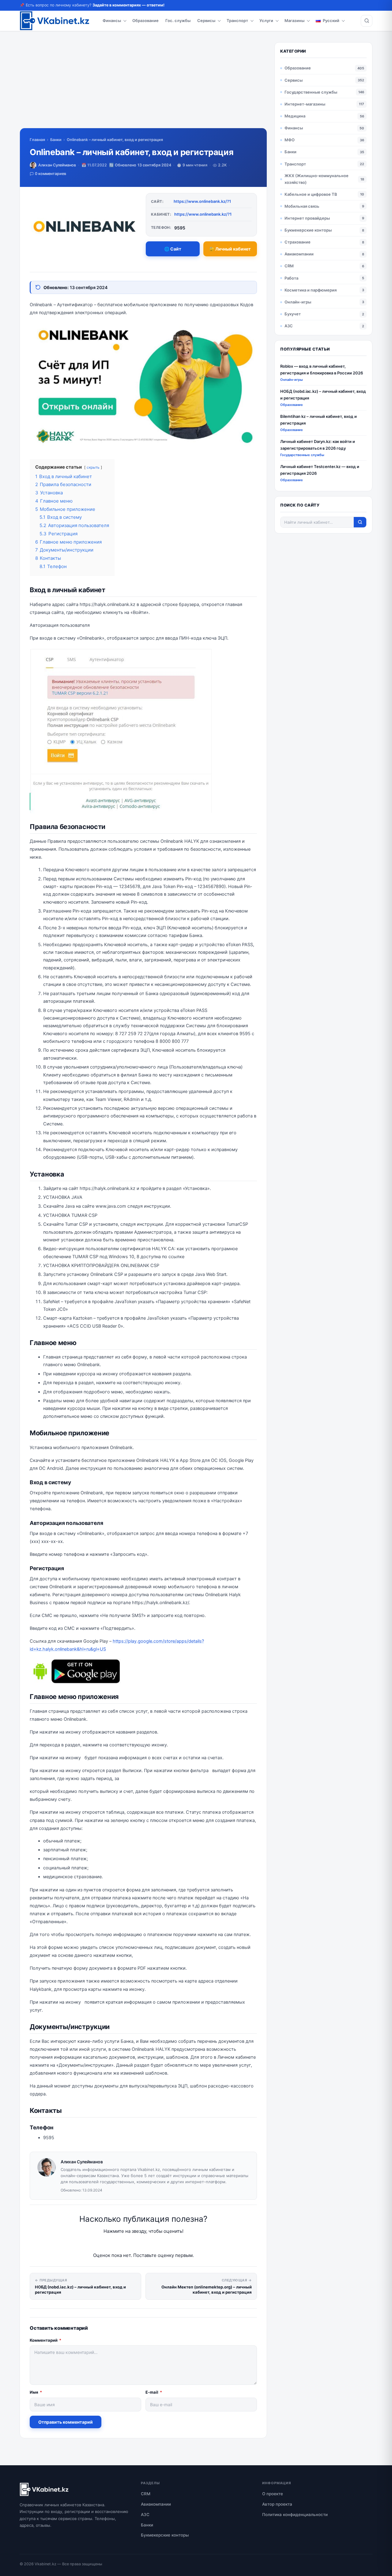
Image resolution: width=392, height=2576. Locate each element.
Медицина (295, 116)
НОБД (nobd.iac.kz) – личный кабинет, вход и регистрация (323, 394)
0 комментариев (51, 174)
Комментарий (45, 2340)
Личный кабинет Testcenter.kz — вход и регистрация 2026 (320, 470)
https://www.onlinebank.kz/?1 (202, 201)
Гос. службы (178, 20)
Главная (37, 140)
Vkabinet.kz (45, 2564)
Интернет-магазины (305, 104)
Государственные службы (311, 92)
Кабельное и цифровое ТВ (311, 194)
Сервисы (206, 20)
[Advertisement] (143, 85)
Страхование (298, 242)
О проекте (273, 2494)
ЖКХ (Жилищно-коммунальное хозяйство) (317, 179)
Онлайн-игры (298, 302)
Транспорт (237, 20)
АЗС (289, 326)
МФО (290, 140)
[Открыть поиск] (367, 21)
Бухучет (293, 314)
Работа (291, 278)
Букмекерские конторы (308, 230)
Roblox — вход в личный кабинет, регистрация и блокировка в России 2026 (322, 369)
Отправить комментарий (66, 2422)
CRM (289, 266)
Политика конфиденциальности (295, 2515)
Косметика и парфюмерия (311, 290)
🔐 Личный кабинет (230, 249)
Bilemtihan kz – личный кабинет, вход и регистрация (318, 420)
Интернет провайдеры (307, 218)
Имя (36, 2392)
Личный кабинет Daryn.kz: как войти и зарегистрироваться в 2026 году (318, 445)
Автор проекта (277, 2504)
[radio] (122, 2244)
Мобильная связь (302, 206)
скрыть (93, 467)
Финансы (112, 20)
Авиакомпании (299, 254)
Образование (145, 20)
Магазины (294, 20)
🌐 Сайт (173, 249)
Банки (56, 140)
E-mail (154, 2392)
